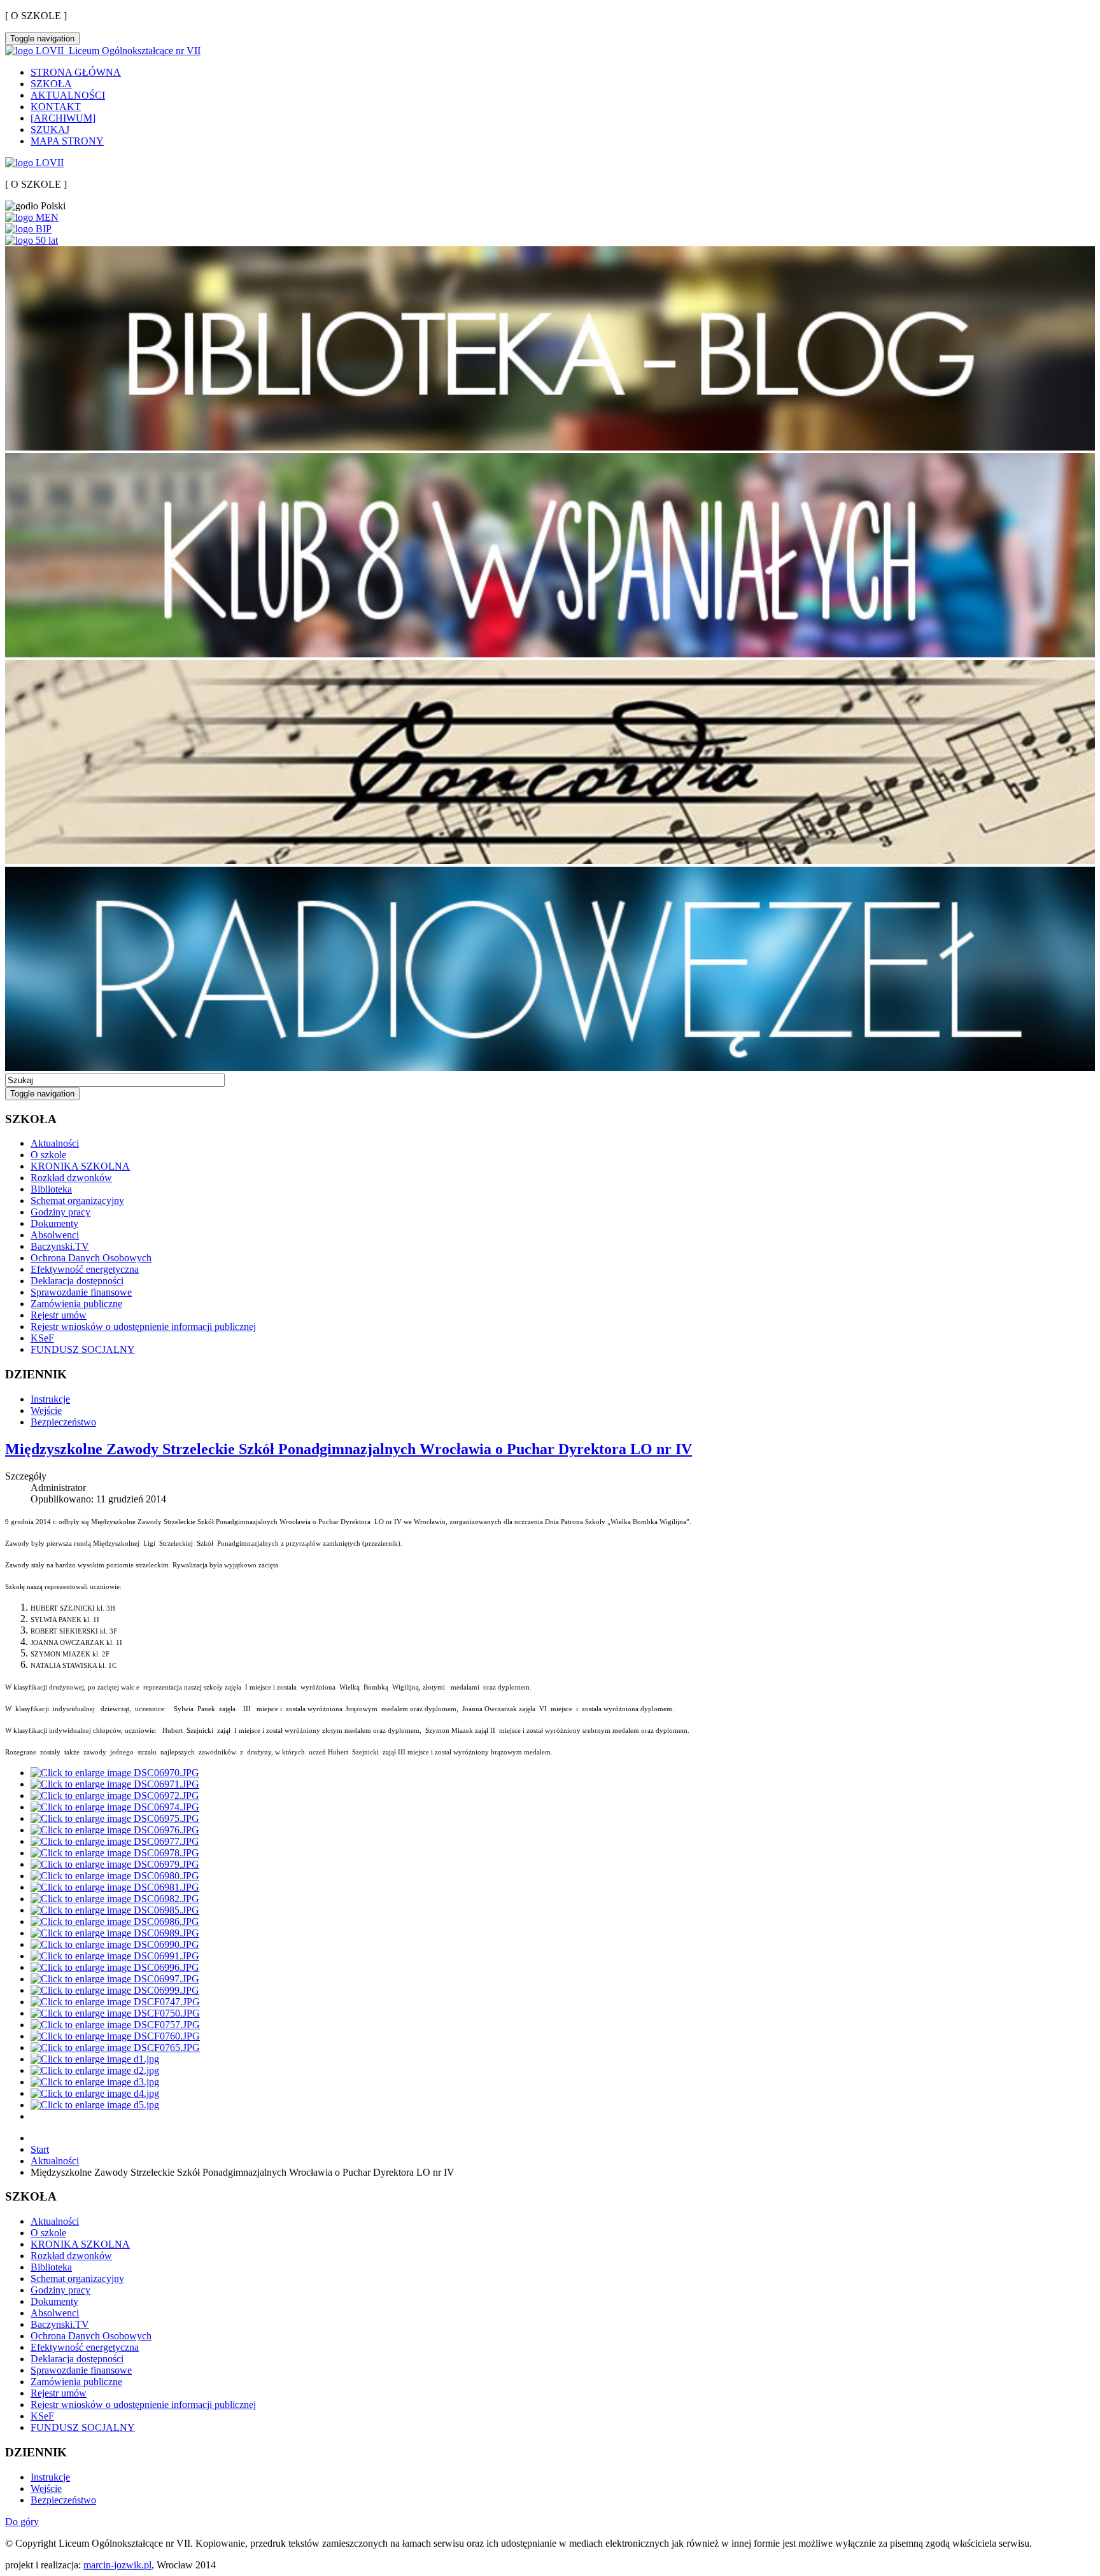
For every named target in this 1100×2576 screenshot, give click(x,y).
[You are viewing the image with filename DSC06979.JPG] (115, 1864)
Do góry (22, 2522)
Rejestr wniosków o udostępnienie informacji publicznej (143, 1326)
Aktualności (55, 1143)
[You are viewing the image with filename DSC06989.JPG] (115, 1933)
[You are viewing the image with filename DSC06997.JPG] (115, 1979)
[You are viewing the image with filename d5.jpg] (95, 2105)
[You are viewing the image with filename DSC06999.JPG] (115, 1990)
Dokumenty (54, 1223)
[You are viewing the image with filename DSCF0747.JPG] (115, 2002)
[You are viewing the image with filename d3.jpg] (95, 2082)
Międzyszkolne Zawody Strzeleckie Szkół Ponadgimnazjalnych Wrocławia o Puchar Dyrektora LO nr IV (349, 1449)
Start (40, 2149)
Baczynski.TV (60, 1246)
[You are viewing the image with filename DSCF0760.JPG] (115, 2036)
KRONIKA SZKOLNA (80, 1166)
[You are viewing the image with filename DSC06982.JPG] (115, 1899)
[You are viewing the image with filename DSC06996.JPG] (115, 1967)
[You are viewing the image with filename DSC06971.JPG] (115, 1784)
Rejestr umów (59, 1315)
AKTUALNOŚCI (68, 95)
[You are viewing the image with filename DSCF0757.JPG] (115, 2025)
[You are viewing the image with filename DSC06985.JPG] (115, 1910)
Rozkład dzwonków (71, 1178)
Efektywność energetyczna (85, 1269)
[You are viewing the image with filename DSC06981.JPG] (115, 1887)
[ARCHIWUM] (63, 118)
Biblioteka (51, 1189)
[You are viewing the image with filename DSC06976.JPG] (115, 1830)
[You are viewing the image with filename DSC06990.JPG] (115, 1944)
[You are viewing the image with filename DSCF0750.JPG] (115, 2013)
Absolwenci (55, 1235)
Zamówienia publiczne (76, 1304)
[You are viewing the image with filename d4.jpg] (95, 2093)
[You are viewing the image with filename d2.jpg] (95, 2070)
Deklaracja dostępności (77, 1281)
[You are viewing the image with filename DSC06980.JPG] (115, 1876)
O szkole (48, 1155)
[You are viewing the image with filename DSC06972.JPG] (115, 1795)
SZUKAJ (50, 129)
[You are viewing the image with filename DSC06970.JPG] (115, 1773)
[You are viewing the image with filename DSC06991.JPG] (115, 1956)
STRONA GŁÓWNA (76, 72)
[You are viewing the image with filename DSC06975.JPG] (115, 1818)
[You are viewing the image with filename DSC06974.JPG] (115, 1807)
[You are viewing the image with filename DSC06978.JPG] (115, 1853)
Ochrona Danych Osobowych (91, 1258)
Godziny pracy (60, 1212)
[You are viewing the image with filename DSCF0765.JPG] (115, 2047)
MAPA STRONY (67, 141)
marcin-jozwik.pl (117, 2565)
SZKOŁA (51, 84)
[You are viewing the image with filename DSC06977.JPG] (115, 1841)
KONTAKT (56, 107)
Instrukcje (50, 1399)
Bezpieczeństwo (63, 1422)
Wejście (46, 1410)
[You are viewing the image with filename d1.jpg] (95, 2059)
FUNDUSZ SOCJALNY (83, 1349)
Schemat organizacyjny (77, 1200)
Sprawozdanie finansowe (81, 1292)
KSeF (42, 1338)
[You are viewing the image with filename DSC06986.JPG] (115, 1921)
